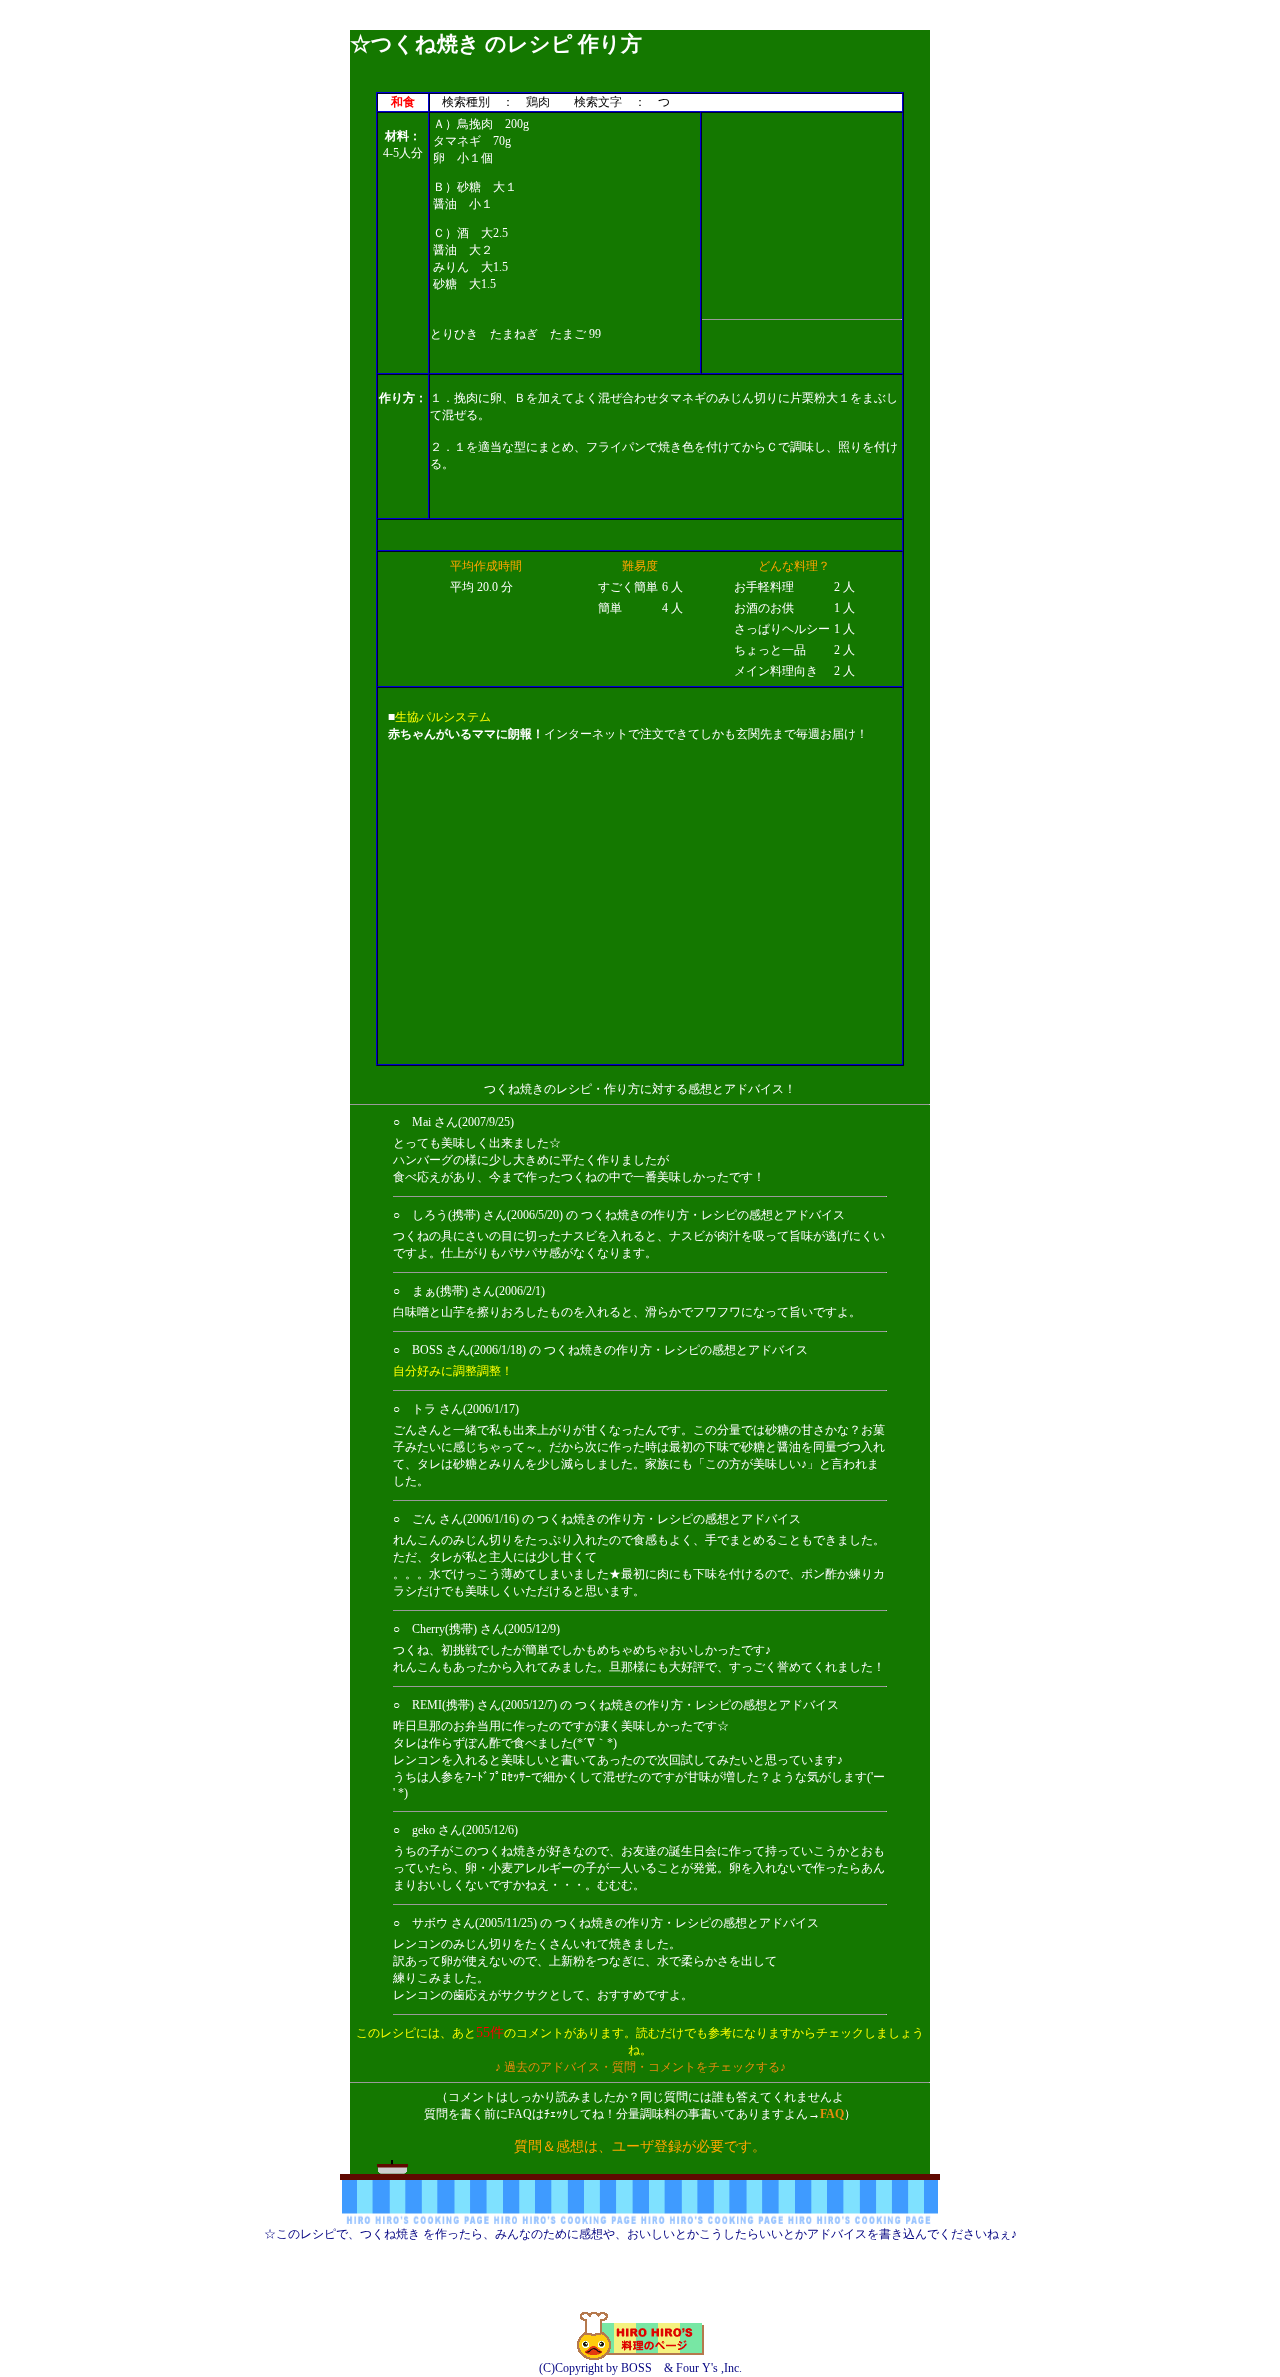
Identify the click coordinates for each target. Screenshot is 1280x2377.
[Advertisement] (640, 22)
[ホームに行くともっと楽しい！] (640, 2356)
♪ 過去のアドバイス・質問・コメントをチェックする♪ (640, 2067)
